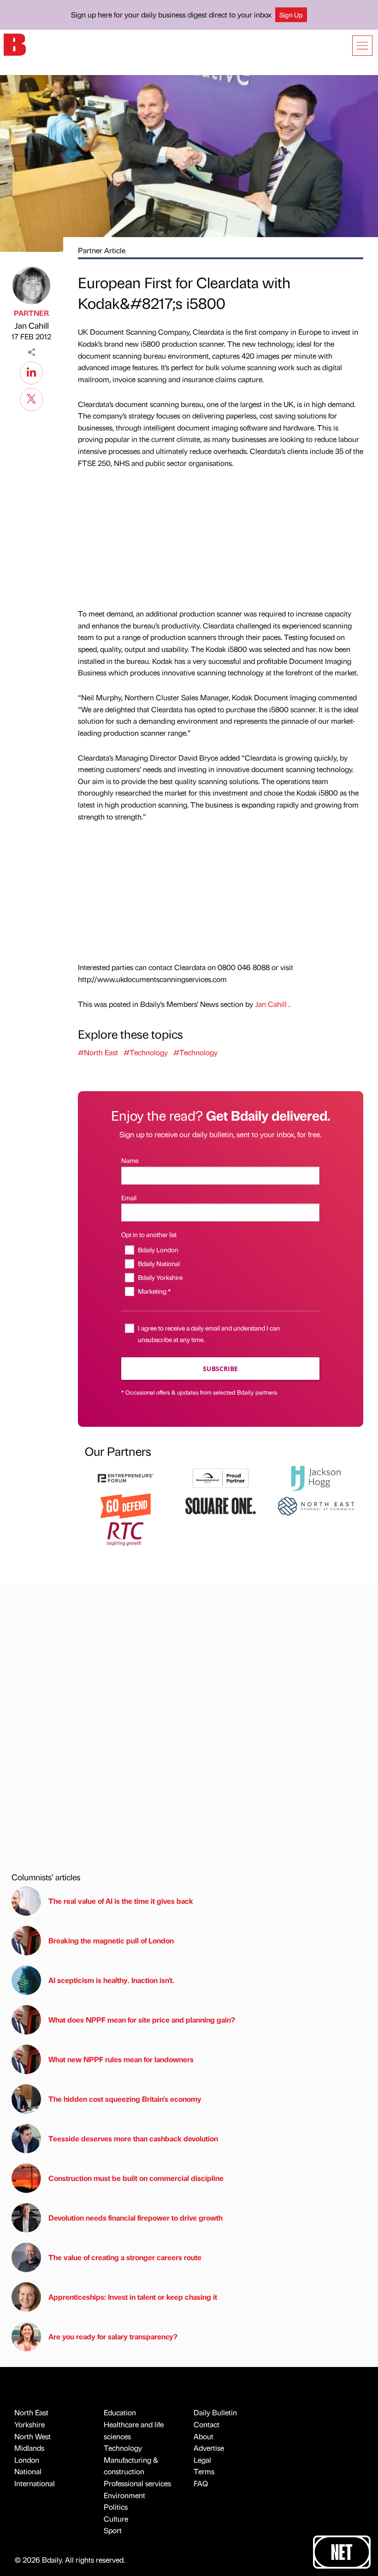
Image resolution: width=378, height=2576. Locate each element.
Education (120, 2412)
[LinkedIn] (31, 372)
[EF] (125, 1477)
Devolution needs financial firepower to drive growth (136, 2218)
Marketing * (154, 1291)
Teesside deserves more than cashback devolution (133, 2138)
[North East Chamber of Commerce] (316, 1505)
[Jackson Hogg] (316, 1477)
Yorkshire (30, 2424)
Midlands (29, 2448)
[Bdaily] (15, 44)
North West (32, 2436)
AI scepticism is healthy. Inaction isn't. (111, 1980)
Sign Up (291, 15)
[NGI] (220, 1477)
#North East (98, 1052)
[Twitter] (31, 398)
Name (130, 1160)
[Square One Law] (220, 1505)
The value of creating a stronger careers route (125, 2257)
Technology (123, 2448)
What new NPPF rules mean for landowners (121, 2059)
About (204, 2436)
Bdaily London (158, 1250)
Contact (207, 2424)
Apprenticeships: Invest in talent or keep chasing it (133, 2297)
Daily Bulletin (215, 2412)
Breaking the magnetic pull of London (111, 1940)
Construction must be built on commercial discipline (136, 2178)
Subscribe (220, 1369)
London (27, 2460)
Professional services (137, 2483)
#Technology (146, 1052)
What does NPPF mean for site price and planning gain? (142, 2020)
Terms (204, 2471)
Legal (202, 2460)
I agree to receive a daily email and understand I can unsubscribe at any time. (209, 1334)
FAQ (201, 2483)
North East (31, 2412)
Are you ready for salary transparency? (113, 2336)
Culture (116, 2519)
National (28, 2471)
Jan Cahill (32, 325)
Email (129, 1198)
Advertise (209, 2448)
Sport (113, 2530)
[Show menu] (362, 46)
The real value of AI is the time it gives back (123, 1901)
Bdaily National (159, 1263)
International (35, 2483)
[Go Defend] (125, 1505)
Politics (116, 2507)
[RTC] (125, 1533)
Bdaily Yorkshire (160, 1277)
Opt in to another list (149, 1234)
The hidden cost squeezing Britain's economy (125, 2099)
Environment (124, 2495)
